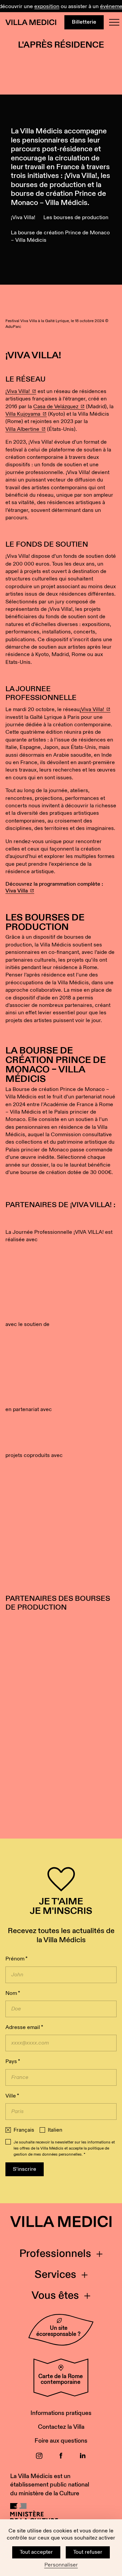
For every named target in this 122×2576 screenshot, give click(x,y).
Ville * (12, 2096)
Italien (55, 2130)
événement (108, 7)
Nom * (13, 1993)
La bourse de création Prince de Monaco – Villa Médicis (60, 237)
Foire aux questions (61, 2441)
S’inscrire (25, 2169)
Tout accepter (36, 2552)
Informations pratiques (61, 2413)
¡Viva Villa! (23, 218)
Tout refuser (88, 2552)
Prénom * (16, 1959)
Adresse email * (24, 2027)
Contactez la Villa (61, 2427)
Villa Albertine (22, 429)
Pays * (13, 2062)
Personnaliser (61, 2565)
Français (24, 2130)
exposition (42, 7)
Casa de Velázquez (56, 407)
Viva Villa (17, 891)
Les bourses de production (76, 218)
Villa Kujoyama (23, 414)
